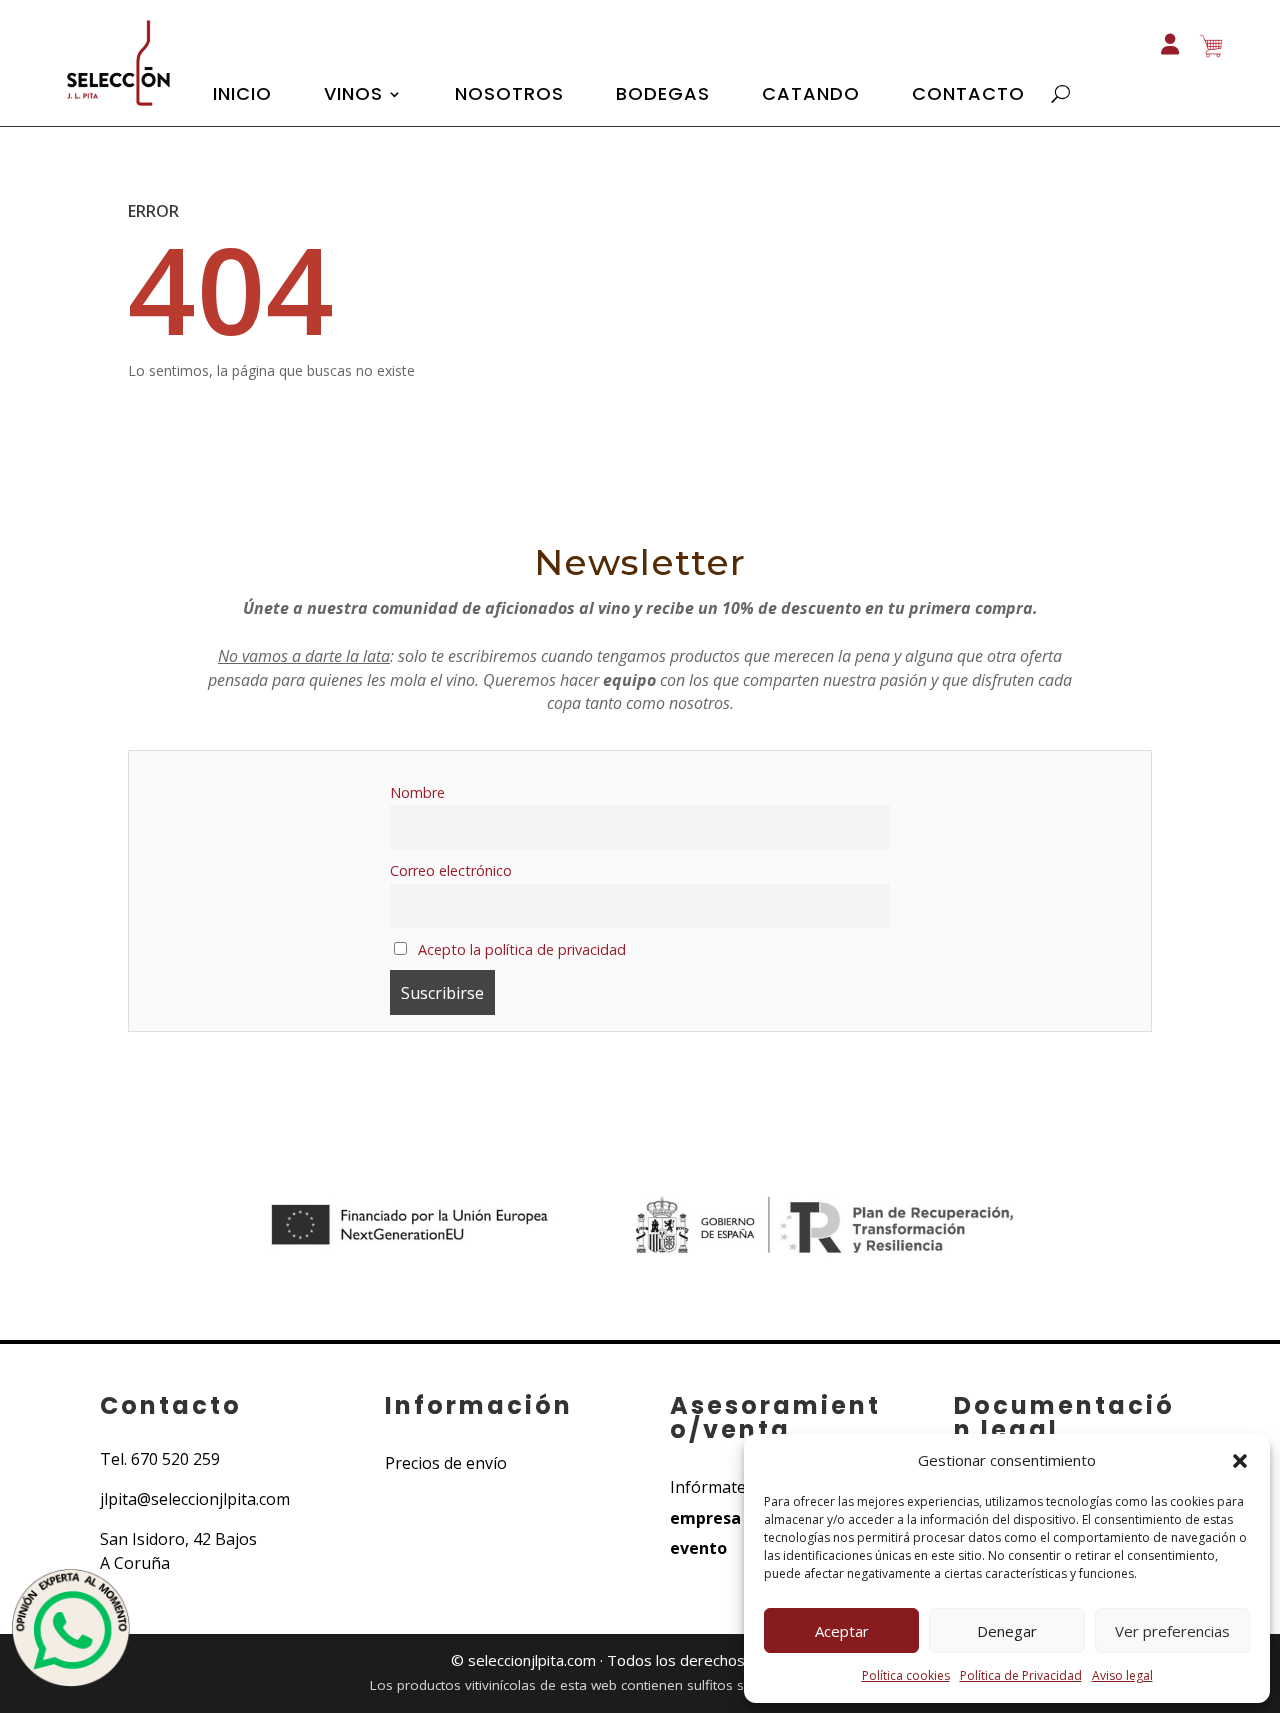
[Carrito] (1211, 45)
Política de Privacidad (1021, 1675)
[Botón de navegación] (116, 107)
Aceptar (842, 1631)
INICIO (242, 96)
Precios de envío (446, 1463)
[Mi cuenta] (1170, 34)
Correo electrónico (451, 870)
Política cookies (906, 1675)
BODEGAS (663, 96)
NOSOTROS (509, 96)
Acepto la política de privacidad (520, 949)
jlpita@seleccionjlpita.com (195, 1499)
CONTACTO (968, 96)
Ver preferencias (1172, 1631)
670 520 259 (175, 1459)
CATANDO (811, 96)
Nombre (417, 792)
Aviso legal (1122, 1675)
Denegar (1007, 1631)
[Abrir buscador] (1060, 94)
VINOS (353, 96)
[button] (1240, 1461)
